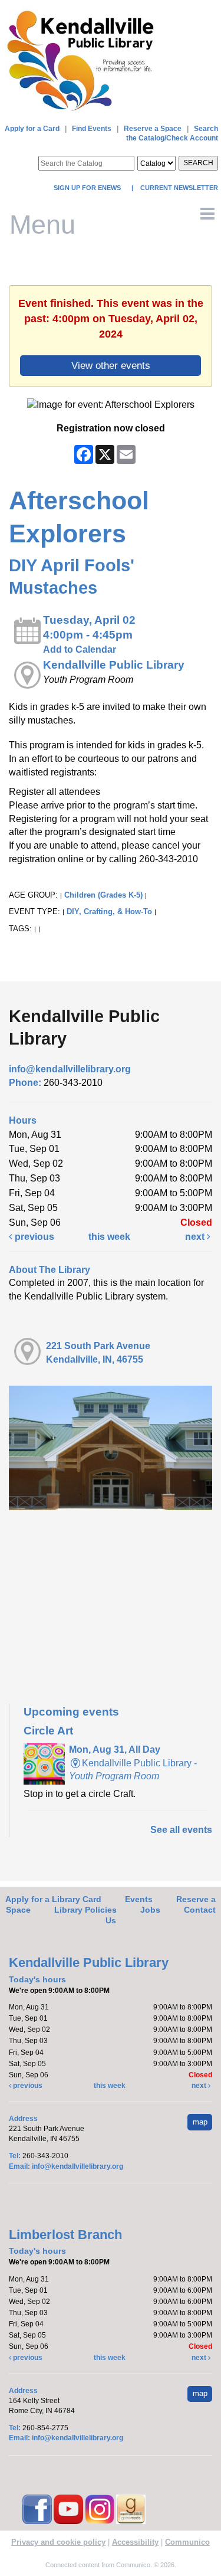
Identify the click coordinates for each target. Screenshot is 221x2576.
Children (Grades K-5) (103, 895)
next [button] (196, 1237)
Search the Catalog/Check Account (172, 133)
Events (139, 1899)
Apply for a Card (32, 129)
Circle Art (48, 1731)
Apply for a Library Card (53, 1899)
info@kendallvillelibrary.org (70, 1069)
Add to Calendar (80, 649)
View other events (111, 365)
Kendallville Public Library (114, 665)
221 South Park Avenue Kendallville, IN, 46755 (98, 1353)
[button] (207, 214)
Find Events (92, 129)
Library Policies (85, 1910)
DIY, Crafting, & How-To (109, 911)
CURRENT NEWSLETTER (178, 188)
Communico (187, 2542)
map (200, 2122)
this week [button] (109, 1237)
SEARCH (198, 163)
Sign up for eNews (88, 188)
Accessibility (135, 2542)
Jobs (150, 1910)
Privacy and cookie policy (58, 2542)
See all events (181, 1830)
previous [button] (33, 1237)
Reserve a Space (153, 129)
